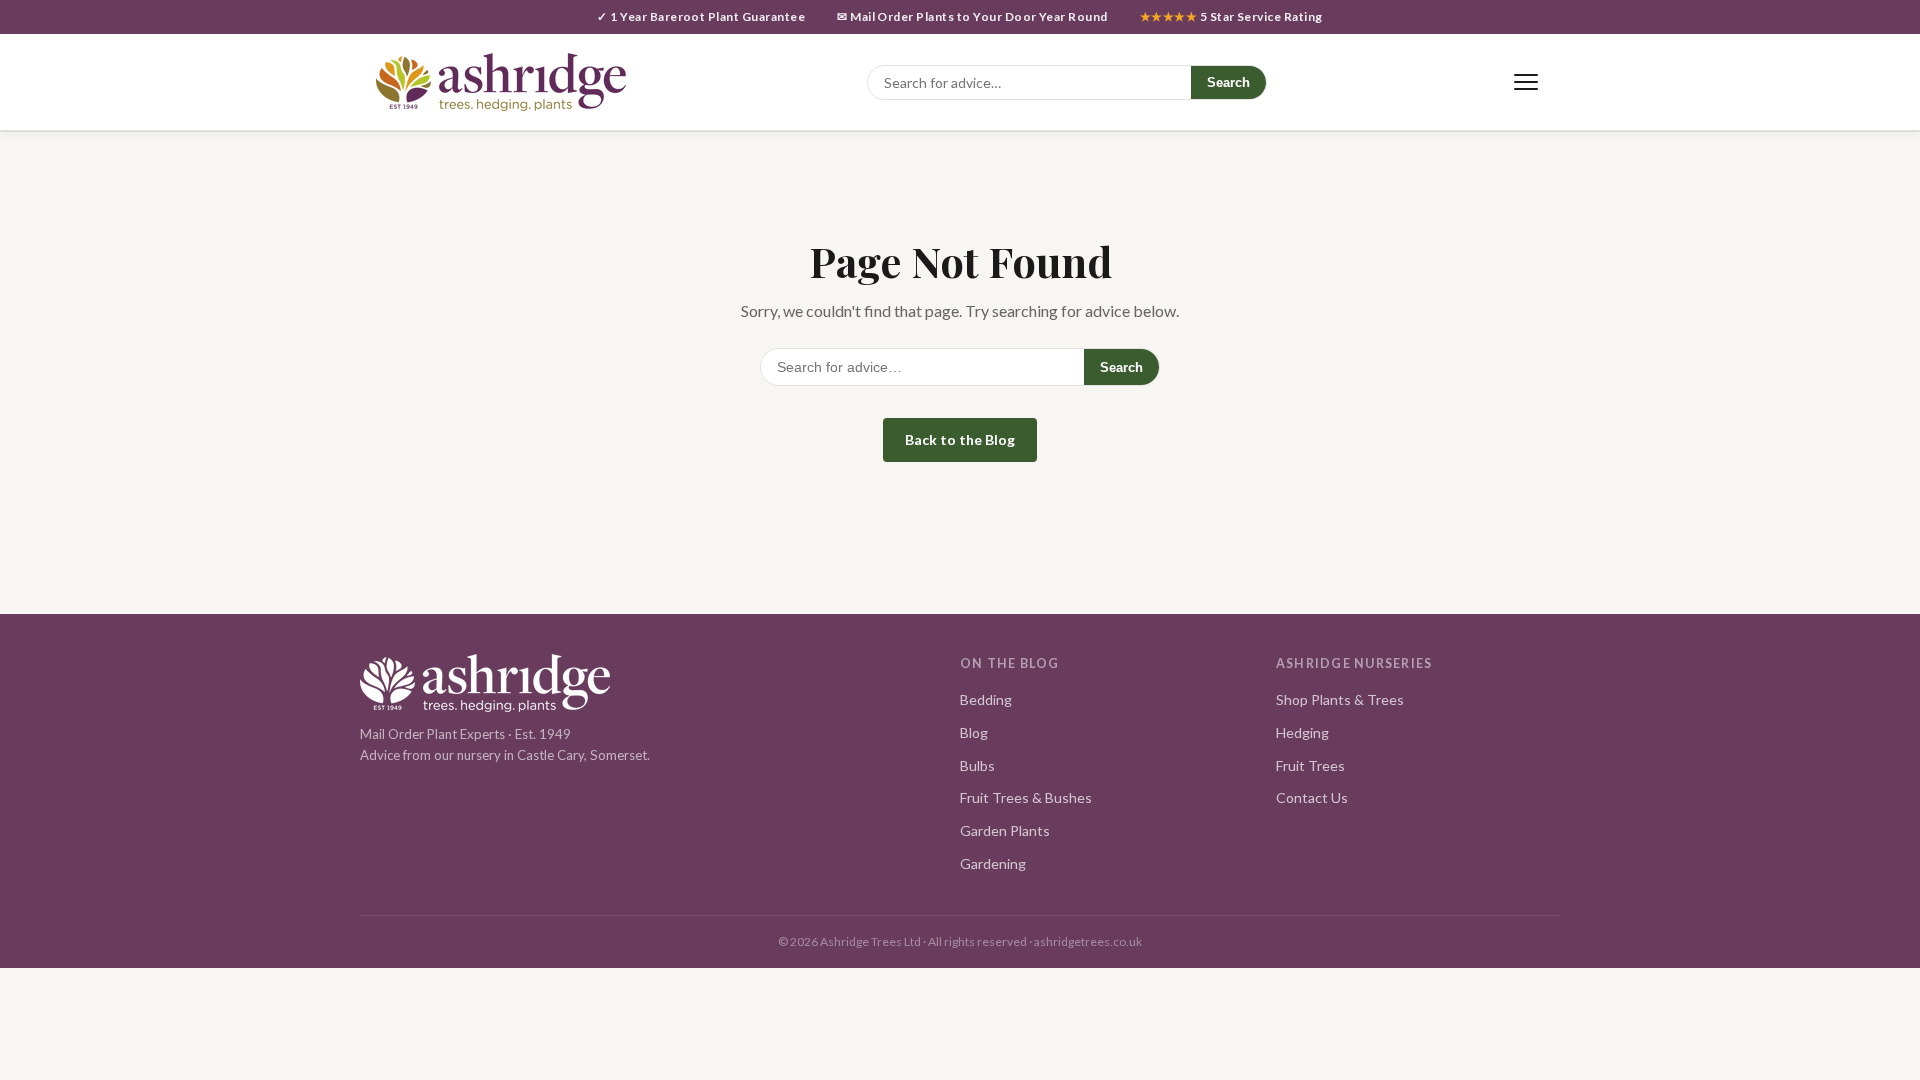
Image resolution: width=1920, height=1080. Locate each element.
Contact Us (1312, 797)
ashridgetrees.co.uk (1088, 941)
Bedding (986, 699)
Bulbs (977, 765)
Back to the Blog (960, 439)
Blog (974, 732)
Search (1228, 82)
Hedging (1302, 732)
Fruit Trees (1310, 765)
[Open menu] (1525, 82)
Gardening (993, 863)
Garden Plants (1005, 830)
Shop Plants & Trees (1340, 699)
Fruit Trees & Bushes (1026, 797)
